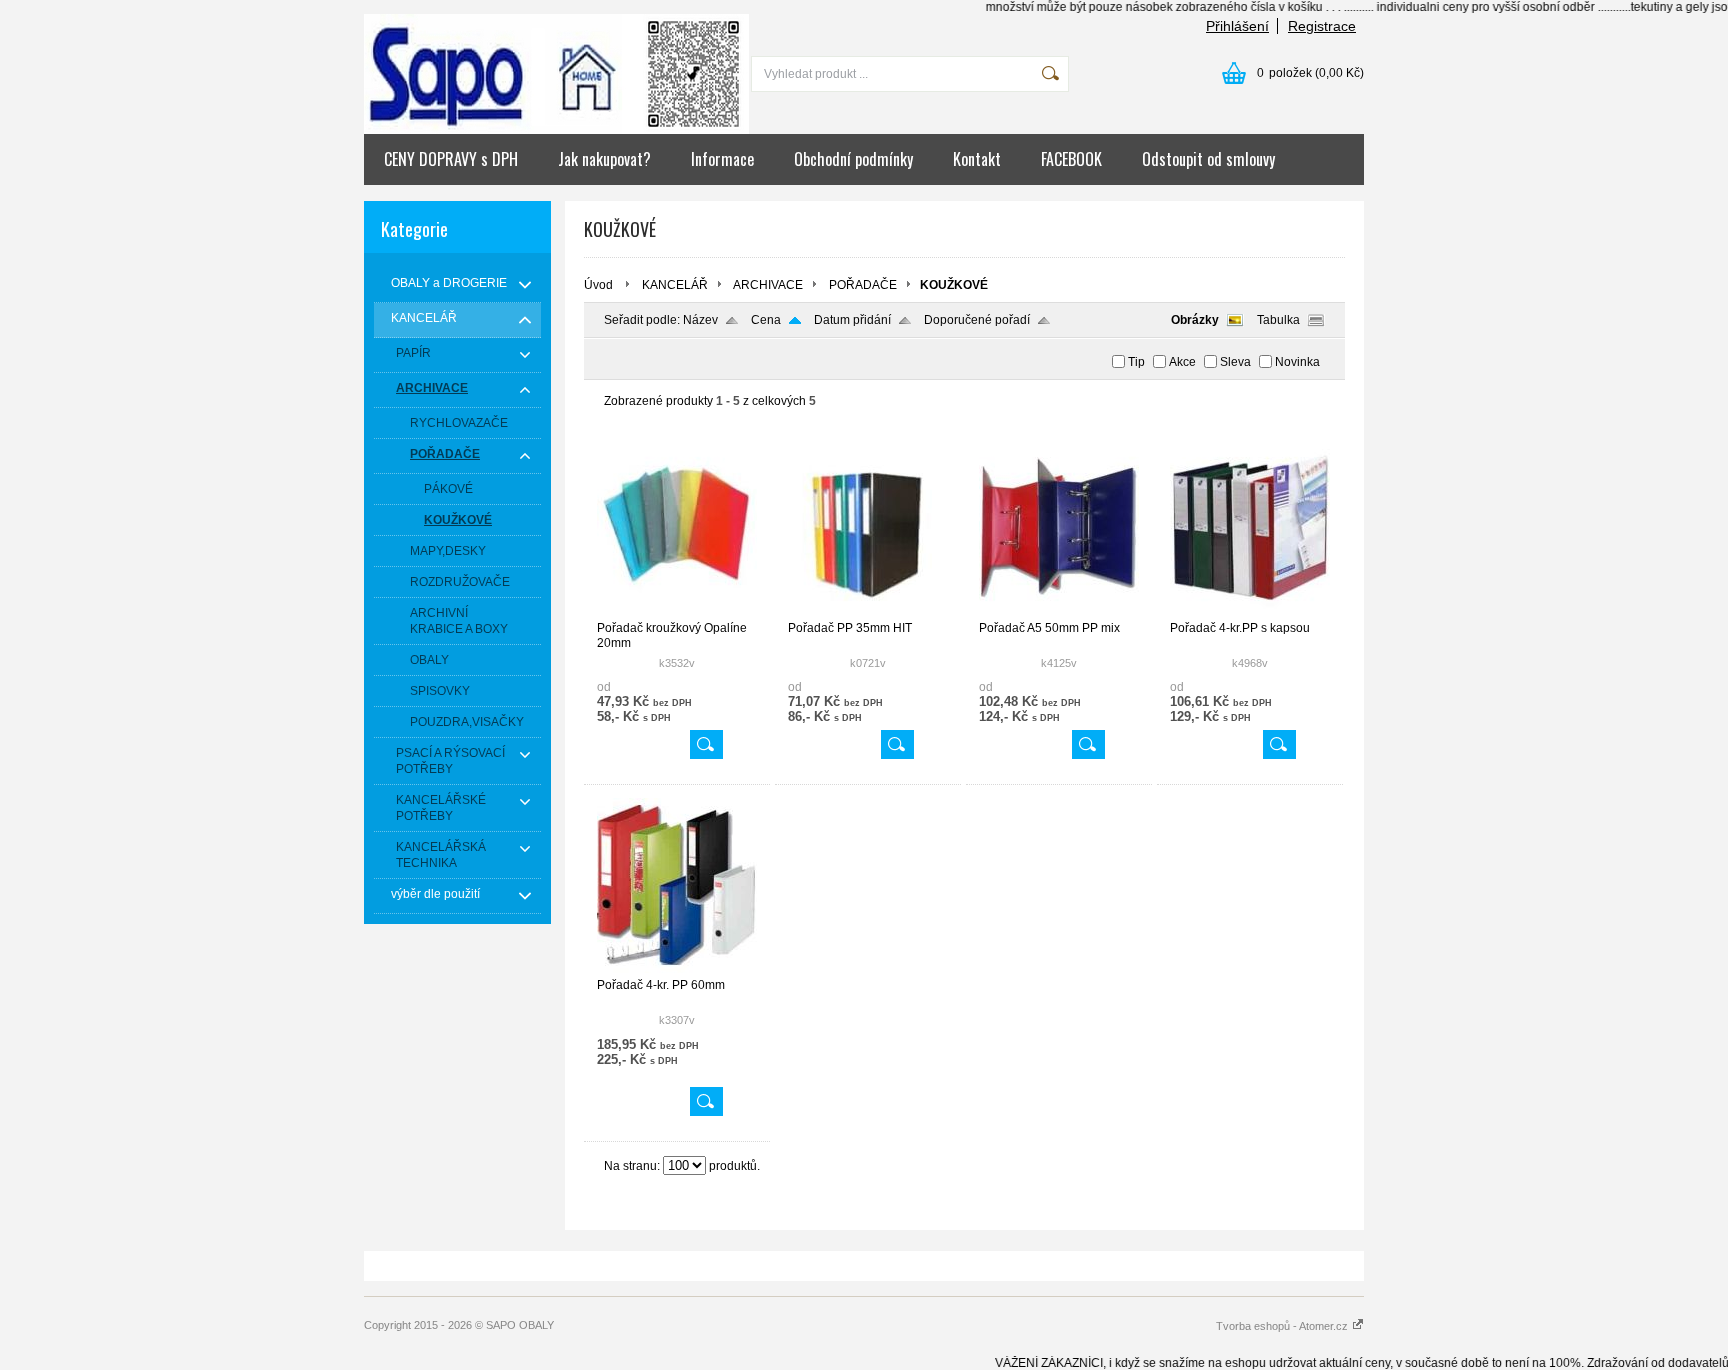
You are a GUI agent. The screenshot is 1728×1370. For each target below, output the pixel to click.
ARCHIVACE (768, 285)
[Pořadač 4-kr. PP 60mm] (677, 969)
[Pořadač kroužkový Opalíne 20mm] (677, 612)
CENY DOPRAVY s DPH (451, 159)
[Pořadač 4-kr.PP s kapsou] (1250, 612)
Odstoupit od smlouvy (1208, 159)
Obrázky (1195, 320)
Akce (1182, 362)
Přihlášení (1237, 26)
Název (700, 320)
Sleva (1235, 362)
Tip (1136, 362)
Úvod (598, 285)
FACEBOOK (1071, 159)
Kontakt (977, 159)
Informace (722, 159)
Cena (766, 320)
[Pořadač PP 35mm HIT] (868, 612)
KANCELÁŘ (675, 285)
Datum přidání (852, 320)
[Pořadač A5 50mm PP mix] (1059, 612)
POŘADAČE (863, 285)
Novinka (1297, 362)
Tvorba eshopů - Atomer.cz (1283, 1326)
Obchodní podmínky (853, 159)
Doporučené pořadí (977, 320)
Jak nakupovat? (604, 159)
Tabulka (1278, 320)
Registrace (1322, 26)
